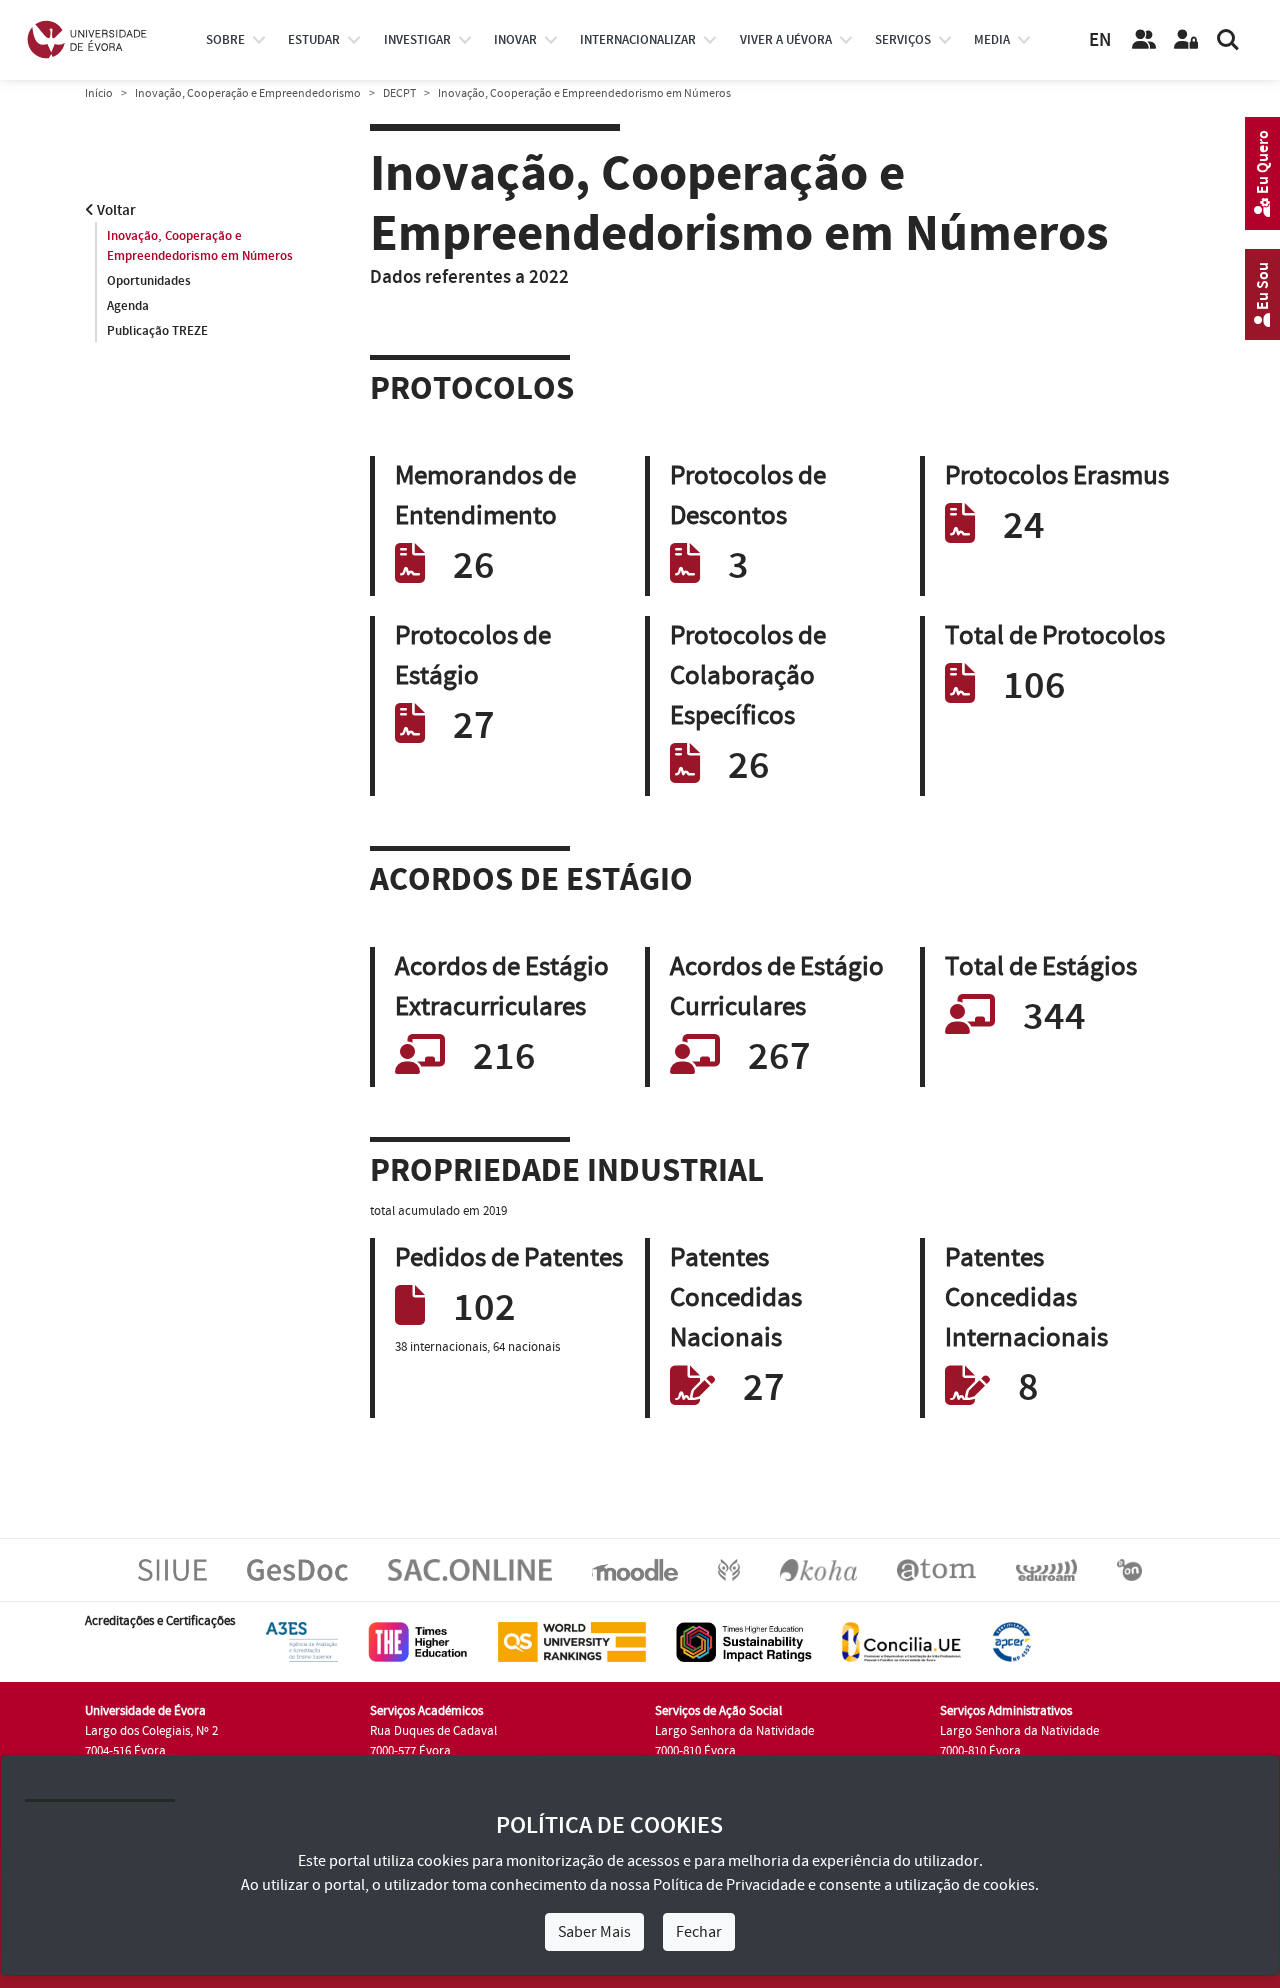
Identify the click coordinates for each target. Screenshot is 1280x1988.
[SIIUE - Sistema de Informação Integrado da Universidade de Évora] (172, 1569)
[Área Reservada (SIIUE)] (1186, 40)
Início (99, 93)
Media (992, 40)
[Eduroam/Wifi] (1046, 1569)
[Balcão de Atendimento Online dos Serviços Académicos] (470, 1569)
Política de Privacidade (729, 1885)
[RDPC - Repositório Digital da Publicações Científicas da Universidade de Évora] (729, 1569)
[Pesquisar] (1228, 40)
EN (1100, 40)
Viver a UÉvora (786, 40)
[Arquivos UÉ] (936, 1569)
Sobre (225, 40)
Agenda (128, 306)
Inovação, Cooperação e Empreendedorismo (248, 93)
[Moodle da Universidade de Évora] (634, 1569)
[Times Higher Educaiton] (418, 1641)
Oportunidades (149, 281)
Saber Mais (594, 1932)
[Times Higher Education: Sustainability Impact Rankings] (744, 1641)
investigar (417, 40)
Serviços (903, 40)
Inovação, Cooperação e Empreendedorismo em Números (200, 246)
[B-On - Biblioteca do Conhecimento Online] (1129, 1569)
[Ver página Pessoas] (1144, 40)
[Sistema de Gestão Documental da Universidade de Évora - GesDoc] (297, 1569)
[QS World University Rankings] (572, 1641)
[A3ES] (302, 1641)
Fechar (699, 1932)
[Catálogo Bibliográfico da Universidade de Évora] (818, 1569)
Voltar (115, 210)
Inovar (515, 40)
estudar (314, 40)
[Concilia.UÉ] (901, 1641)
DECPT (399, 93)
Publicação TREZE (157, 331)
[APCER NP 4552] (1011, 1641)
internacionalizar (638, 40)
